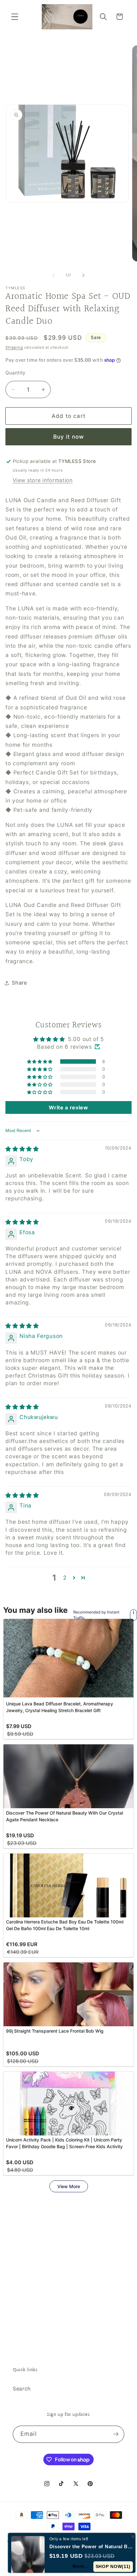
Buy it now (69, 437)
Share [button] (19, 983)
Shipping (14, 347)
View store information (43, 480)
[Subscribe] (116, 2434)
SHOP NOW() (113, 2566)
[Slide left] (54, 276)
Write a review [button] (68, 1107)
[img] (22, 1149)
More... (80, 2566)
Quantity (15, 373)
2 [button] (65, 1578)
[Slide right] (83, 276)
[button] (15, 17)
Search (22, 2389)
